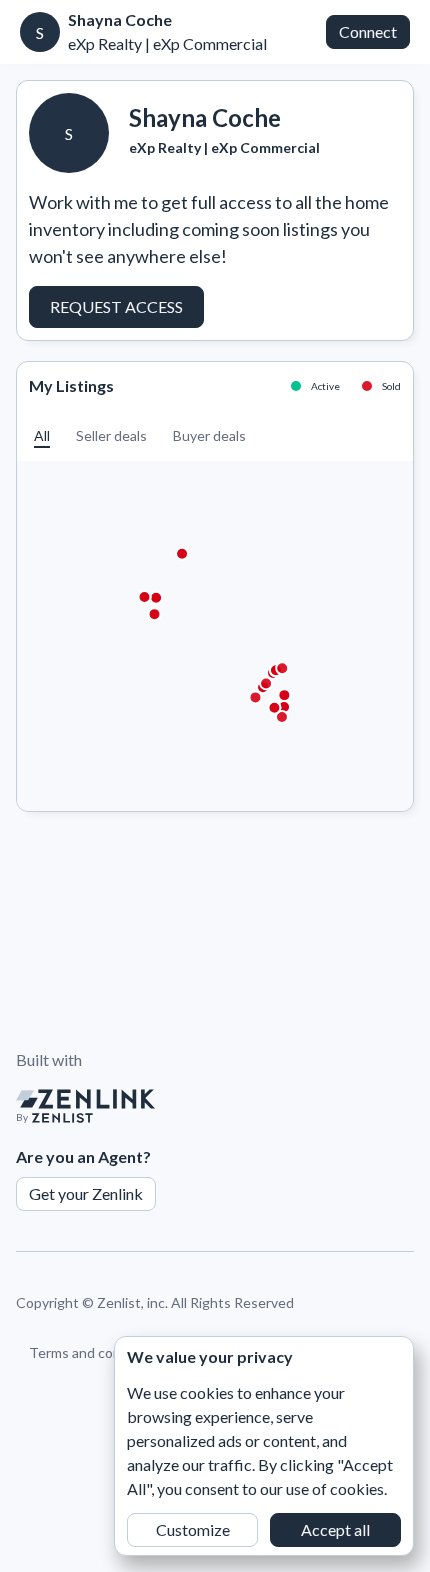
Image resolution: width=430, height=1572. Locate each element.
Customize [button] (193, 1529)
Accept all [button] (335, 1529)
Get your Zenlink (86, 1193)
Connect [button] (368, 31)
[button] (42, 435)
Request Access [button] (116, 306)
